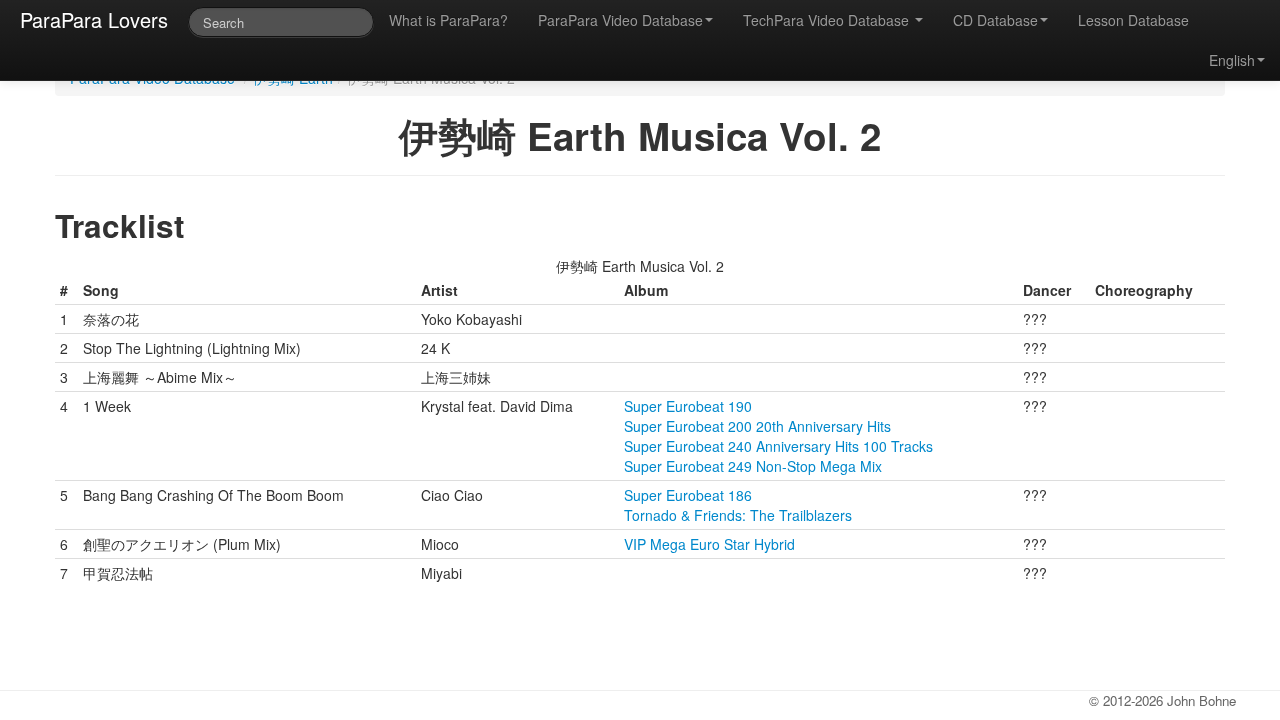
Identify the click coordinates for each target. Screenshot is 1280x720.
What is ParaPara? (448, 20)
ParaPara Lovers (94, 19)
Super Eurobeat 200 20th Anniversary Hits (757, 426)
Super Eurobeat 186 (688, 495)
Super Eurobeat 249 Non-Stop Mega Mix (753, 466)
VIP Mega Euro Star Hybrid (709, 544)
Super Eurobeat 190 (688, 406)
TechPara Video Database (828, 20)
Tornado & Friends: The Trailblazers (738, 515)
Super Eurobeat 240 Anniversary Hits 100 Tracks (778, 446)
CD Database (995, 20)
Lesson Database (1133, 20)
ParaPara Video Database (620, 20)
